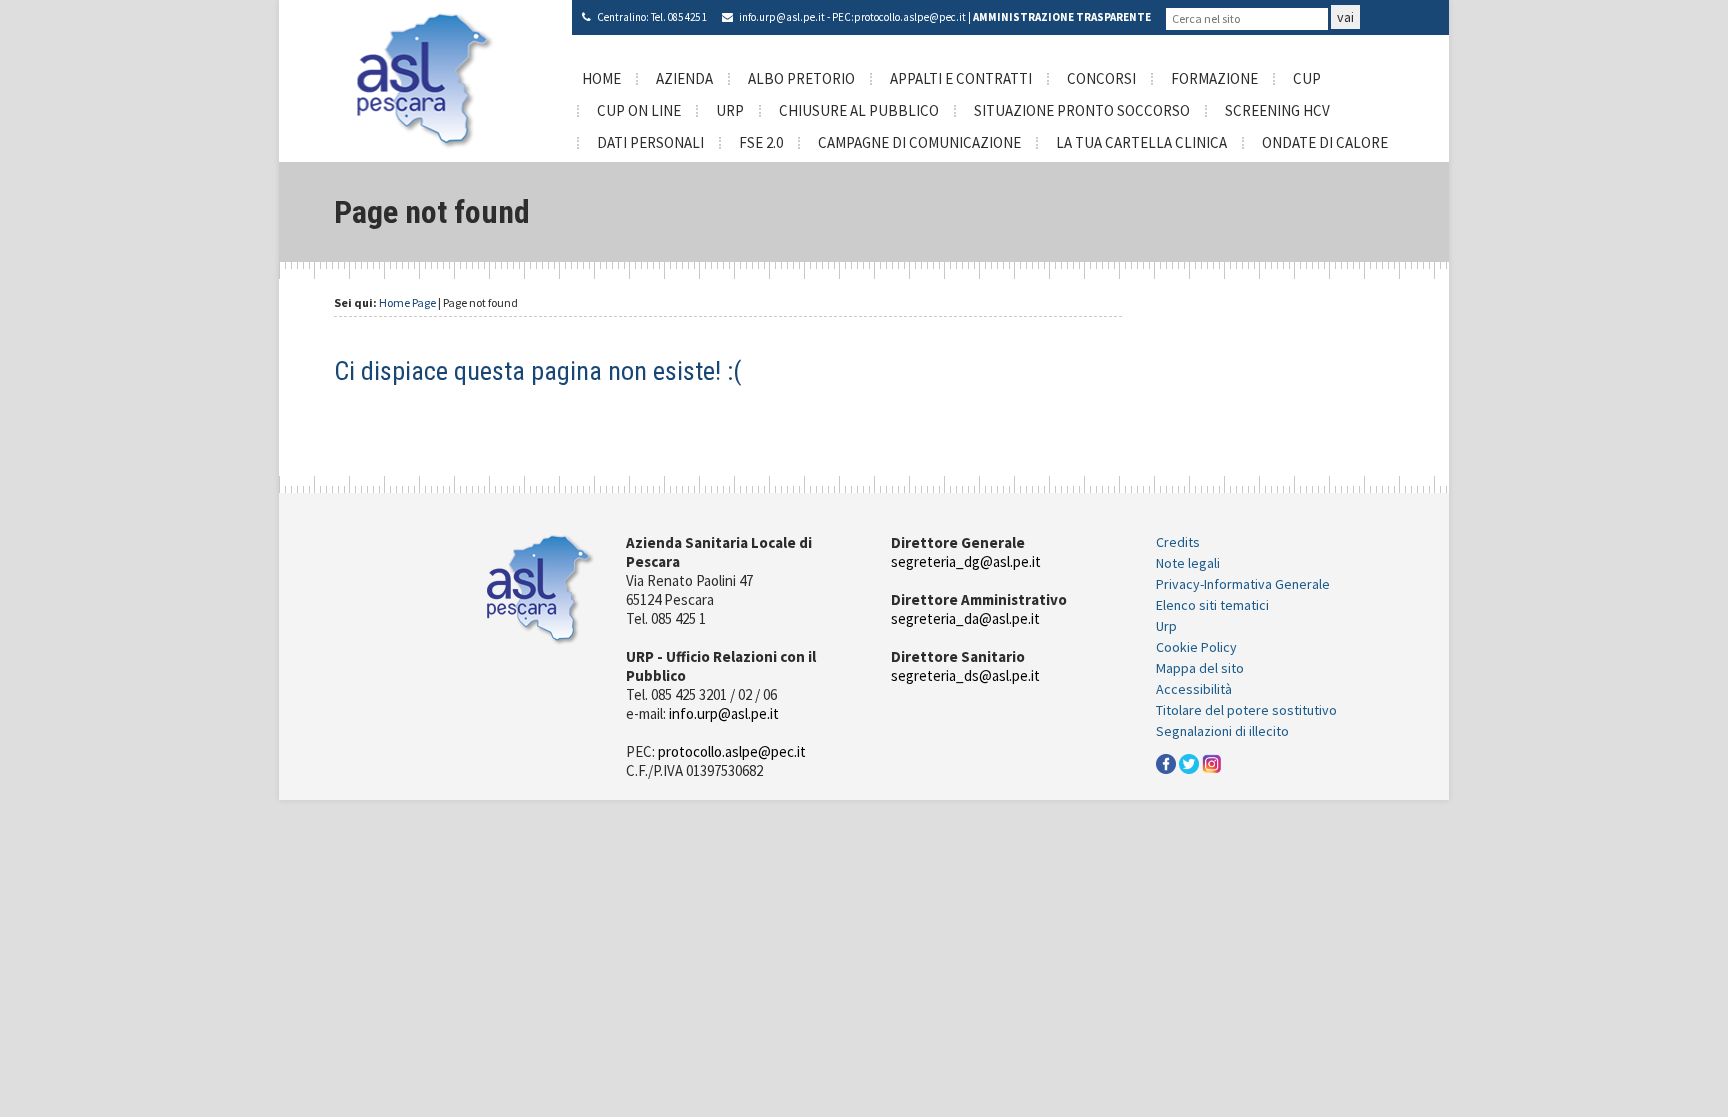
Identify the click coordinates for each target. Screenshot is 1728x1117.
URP (730, 110)
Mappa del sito (1200, 668)
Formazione (1214, 78)
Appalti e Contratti (961, 78)
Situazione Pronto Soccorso (1082, 110)
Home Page (407, 302)
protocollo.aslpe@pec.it (910, 17)
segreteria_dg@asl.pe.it (966, 561)
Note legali (1188, 563)
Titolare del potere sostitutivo (1246, 710)
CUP (1307, 78)
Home (601, 78)
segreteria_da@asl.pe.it (965, 618)
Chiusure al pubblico (859, 110)
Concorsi (1101, 78)
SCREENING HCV (1277, 110)
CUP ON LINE (639, 110)
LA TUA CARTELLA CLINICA (1141, 142)
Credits (1178, 542)
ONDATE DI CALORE (1325, 142)
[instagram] (1212, 762)
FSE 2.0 (761, 142)
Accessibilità (1194, 689)
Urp (1166, 626)
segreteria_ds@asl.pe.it (965, 675)
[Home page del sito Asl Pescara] (425, 79)
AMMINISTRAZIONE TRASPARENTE (1062, 17)
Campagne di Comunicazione (919, 142)
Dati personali (650, 142)
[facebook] (1166, 762)
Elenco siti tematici (1212, 605)
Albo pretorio (801, 78)
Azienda (684, 78)
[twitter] (1189, 762)
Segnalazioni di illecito (1222, 731)
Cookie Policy (1196, 647)
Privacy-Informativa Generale (1243, 584)
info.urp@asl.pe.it (782, 17)
